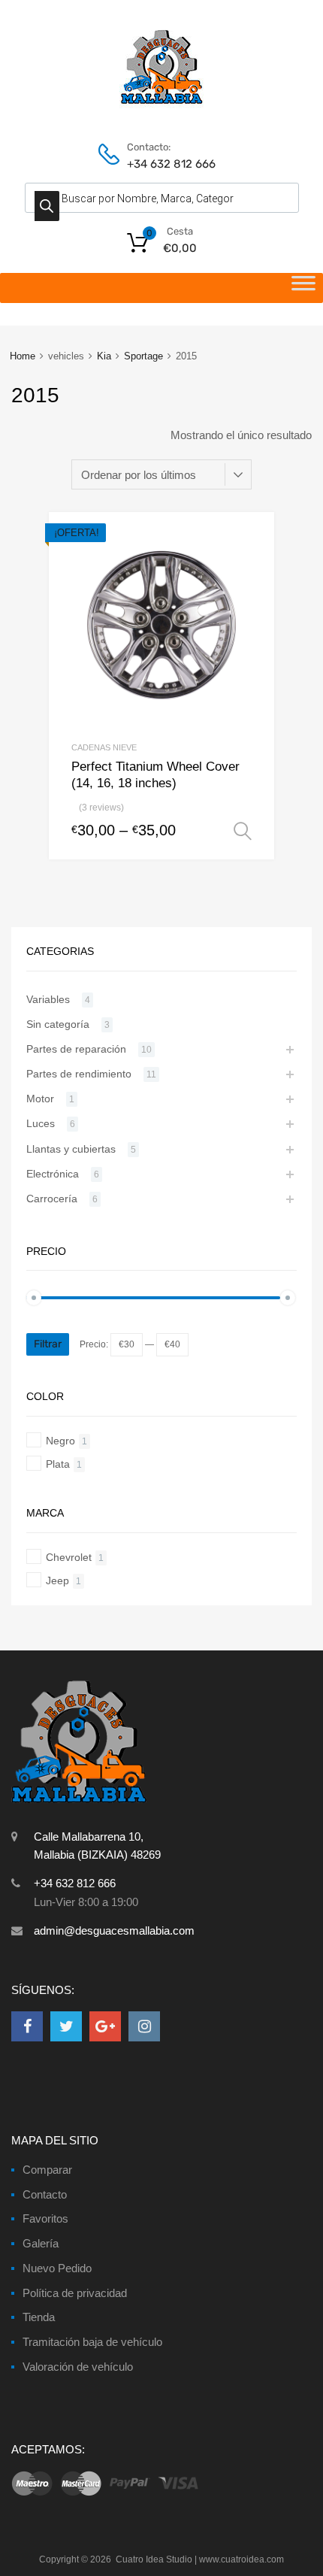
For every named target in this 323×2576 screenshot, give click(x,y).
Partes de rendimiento (79, 1074)
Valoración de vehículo (78, 2367)
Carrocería (52, 1199)
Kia (104, 356)
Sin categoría (58, 1024)
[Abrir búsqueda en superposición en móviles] (162, 198)
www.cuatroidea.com (241, 2559)
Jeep (57, 1580)
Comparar (47, 2170)
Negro (60, 1441)
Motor (40, 1099)
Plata (58, 1464)
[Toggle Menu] (303, 288)
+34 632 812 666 (164, 164)
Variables (48, 999)
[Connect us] (27, 2026)
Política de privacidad (75, 2293)
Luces (41, 1123)
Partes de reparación (76, 1049)
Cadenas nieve (104, 747)
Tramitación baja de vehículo (92, 2342)
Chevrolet (69, 1557)
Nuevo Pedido (57, 2268)
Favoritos (45, 2218)
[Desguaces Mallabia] (162, 105)
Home (23, 356)
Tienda (39, 2317)
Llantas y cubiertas (71, 1149)
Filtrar (48, 1344)
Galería (41, 2243)
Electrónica (53, 1174)
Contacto (45, 2194)
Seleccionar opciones (243, 832)
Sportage (143, 356)
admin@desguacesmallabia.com (114, 1930)
